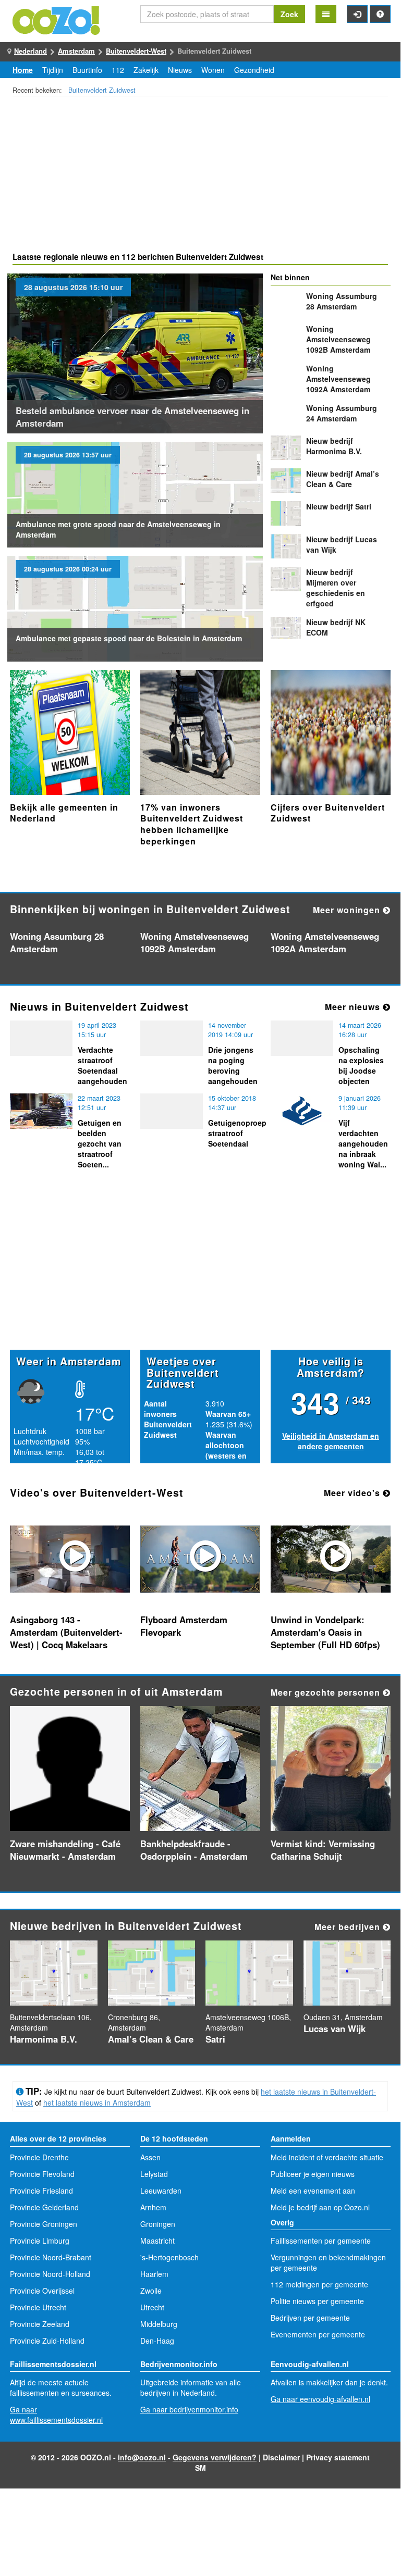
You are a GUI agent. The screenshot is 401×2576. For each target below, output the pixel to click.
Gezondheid (254, 70)
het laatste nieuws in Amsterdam (97, 2102)
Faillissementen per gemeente (321, 2241)
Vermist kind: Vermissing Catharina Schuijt (323, 1850)
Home (23, 70)
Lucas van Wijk (335, 2029)
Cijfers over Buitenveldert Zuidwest (328, 813)
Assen (150, 2157)
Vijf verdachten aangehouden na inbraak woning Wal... (363, 1143)
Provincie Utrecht (38, 2307)
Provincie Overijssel (42, 2291)
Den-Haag (157, 2341)
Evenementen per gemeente (318, 2334)
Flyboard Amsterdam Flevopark (184, 1626)
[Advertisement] (200, 176)
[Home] (57, 19)
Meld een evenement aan (313, 2191)
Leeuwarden (161, 2191)
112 (118, 70)
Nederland (31, 51)
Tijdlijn (53, 70)
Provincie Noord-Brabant (51, 2257)
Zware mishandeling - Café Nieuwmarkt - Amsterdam (65, 1850)
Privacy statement (338, 2457)
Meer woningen (348, 910)
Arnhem (153, 2207)
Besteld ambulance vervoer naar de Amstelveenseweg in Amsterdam (132, 417)
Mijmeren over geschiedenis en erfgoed (336, 588)
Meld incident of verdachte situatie (327, 2157)
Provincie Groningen (44, 2224)
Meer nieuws (354, 1007)
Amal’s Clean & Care (343, 479)
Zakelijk (146, 70)
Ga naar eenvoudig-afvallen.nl (320, 2399)
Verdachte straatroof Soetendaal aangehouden (102, 1065)
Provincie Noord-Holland (50, 2274)
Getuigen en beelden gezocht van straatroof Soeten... (100, 1143)
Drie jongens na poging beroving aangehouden (233, 1065)
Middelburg (159, 2324)
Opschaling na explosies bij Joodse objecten (361, 1065)
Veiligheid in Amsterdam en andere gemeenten (331, 1441)
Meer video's (353, 1493)
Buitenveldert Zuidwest (102, 90)
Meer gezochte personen (327, 1692)
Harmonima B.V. (334, 446)
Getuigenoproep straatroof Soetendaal (237, 1133)
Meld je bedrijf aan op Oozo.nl (320, 2207)
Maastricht (157, 2241)
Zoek (289, 14)
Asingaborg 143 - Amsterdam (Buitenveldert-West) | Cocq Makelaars (66, 1632)
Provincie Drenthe (39, 2157)
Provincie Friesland (41, 2191)
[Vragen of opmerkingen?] (380, 14)
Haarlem (154, 2274)
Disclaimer (281, 2457)
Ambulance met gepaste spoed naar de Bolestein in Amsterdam (129, 638)
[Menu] (326, 14)
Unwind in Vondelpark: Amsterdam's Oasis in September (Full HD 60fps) (325, 1632)
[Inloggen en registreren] (357, 14)
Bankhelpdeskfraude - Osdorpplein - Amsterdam (194, 1850)
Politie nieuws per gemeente (317, 2301)
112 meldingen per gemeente (319, 2284)
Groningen (158, 2224)
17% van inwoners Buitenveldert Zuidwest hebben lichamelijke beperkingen (192, 824)
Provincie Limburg (40, 2241)
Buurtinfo (87, 70)
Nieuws (180, 70)
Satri (339, 506)
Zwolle (151, 2291)
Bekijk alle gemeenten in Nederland (64, 813)
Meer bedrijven (349, 1927)
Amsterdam (76, 51)
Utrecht (152, 2307)
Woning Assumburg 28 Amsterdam (342, 301)
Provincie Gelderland (44, 2207)
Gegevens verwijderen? (215, 2457)
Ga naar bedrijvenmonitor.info (189, 2409)
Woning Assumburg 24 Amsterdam (342, 413)
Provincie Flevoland (42, 2174)
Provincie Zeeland (40, 2324)
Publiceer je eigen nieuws (313, 2174)
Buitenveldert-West (136, 51)
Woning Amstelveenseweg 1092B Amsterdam (338, 339)
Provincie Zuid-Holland (47, 2341)
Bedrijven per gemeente (310, 2318)
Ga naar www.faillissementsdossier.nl (56, 2415)
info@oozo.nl (142, 2457)
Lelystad (154, 2174)
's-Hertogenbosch (169, 2257)
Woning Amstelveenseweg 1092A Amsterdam (338, 379)
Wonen (213, 70)
